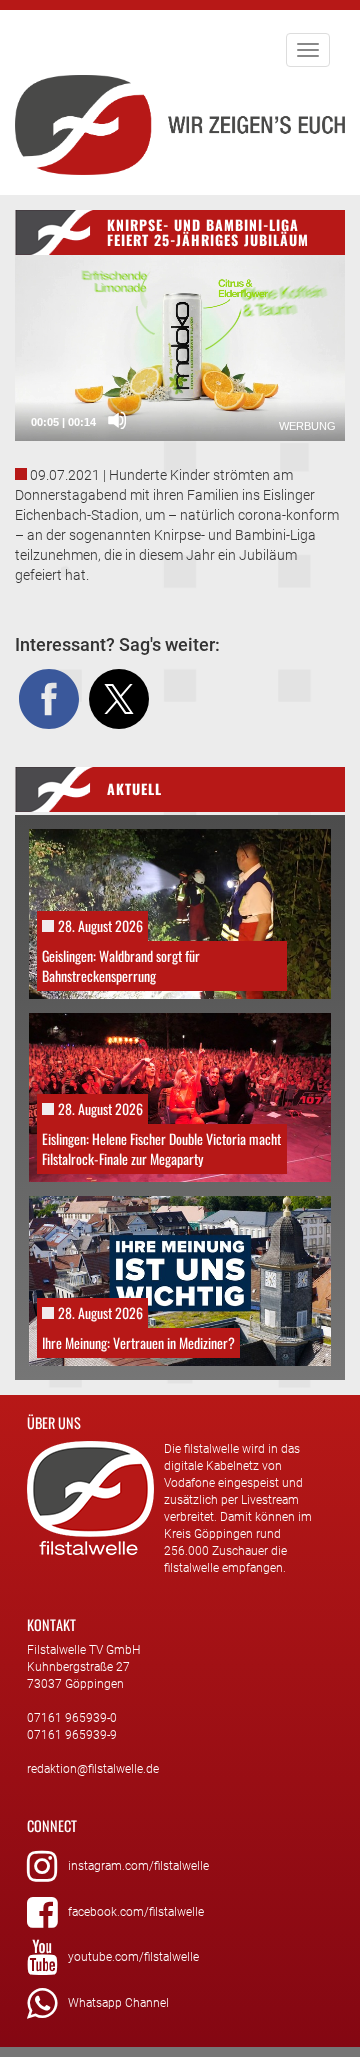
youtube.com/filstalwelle (133, 1957)
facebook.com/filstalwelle (136, 1912)
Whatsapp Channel (118, 2003)
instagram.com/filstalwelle (138, 1866)
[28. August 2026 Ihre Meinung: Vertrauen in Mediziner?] (180, 1280)
